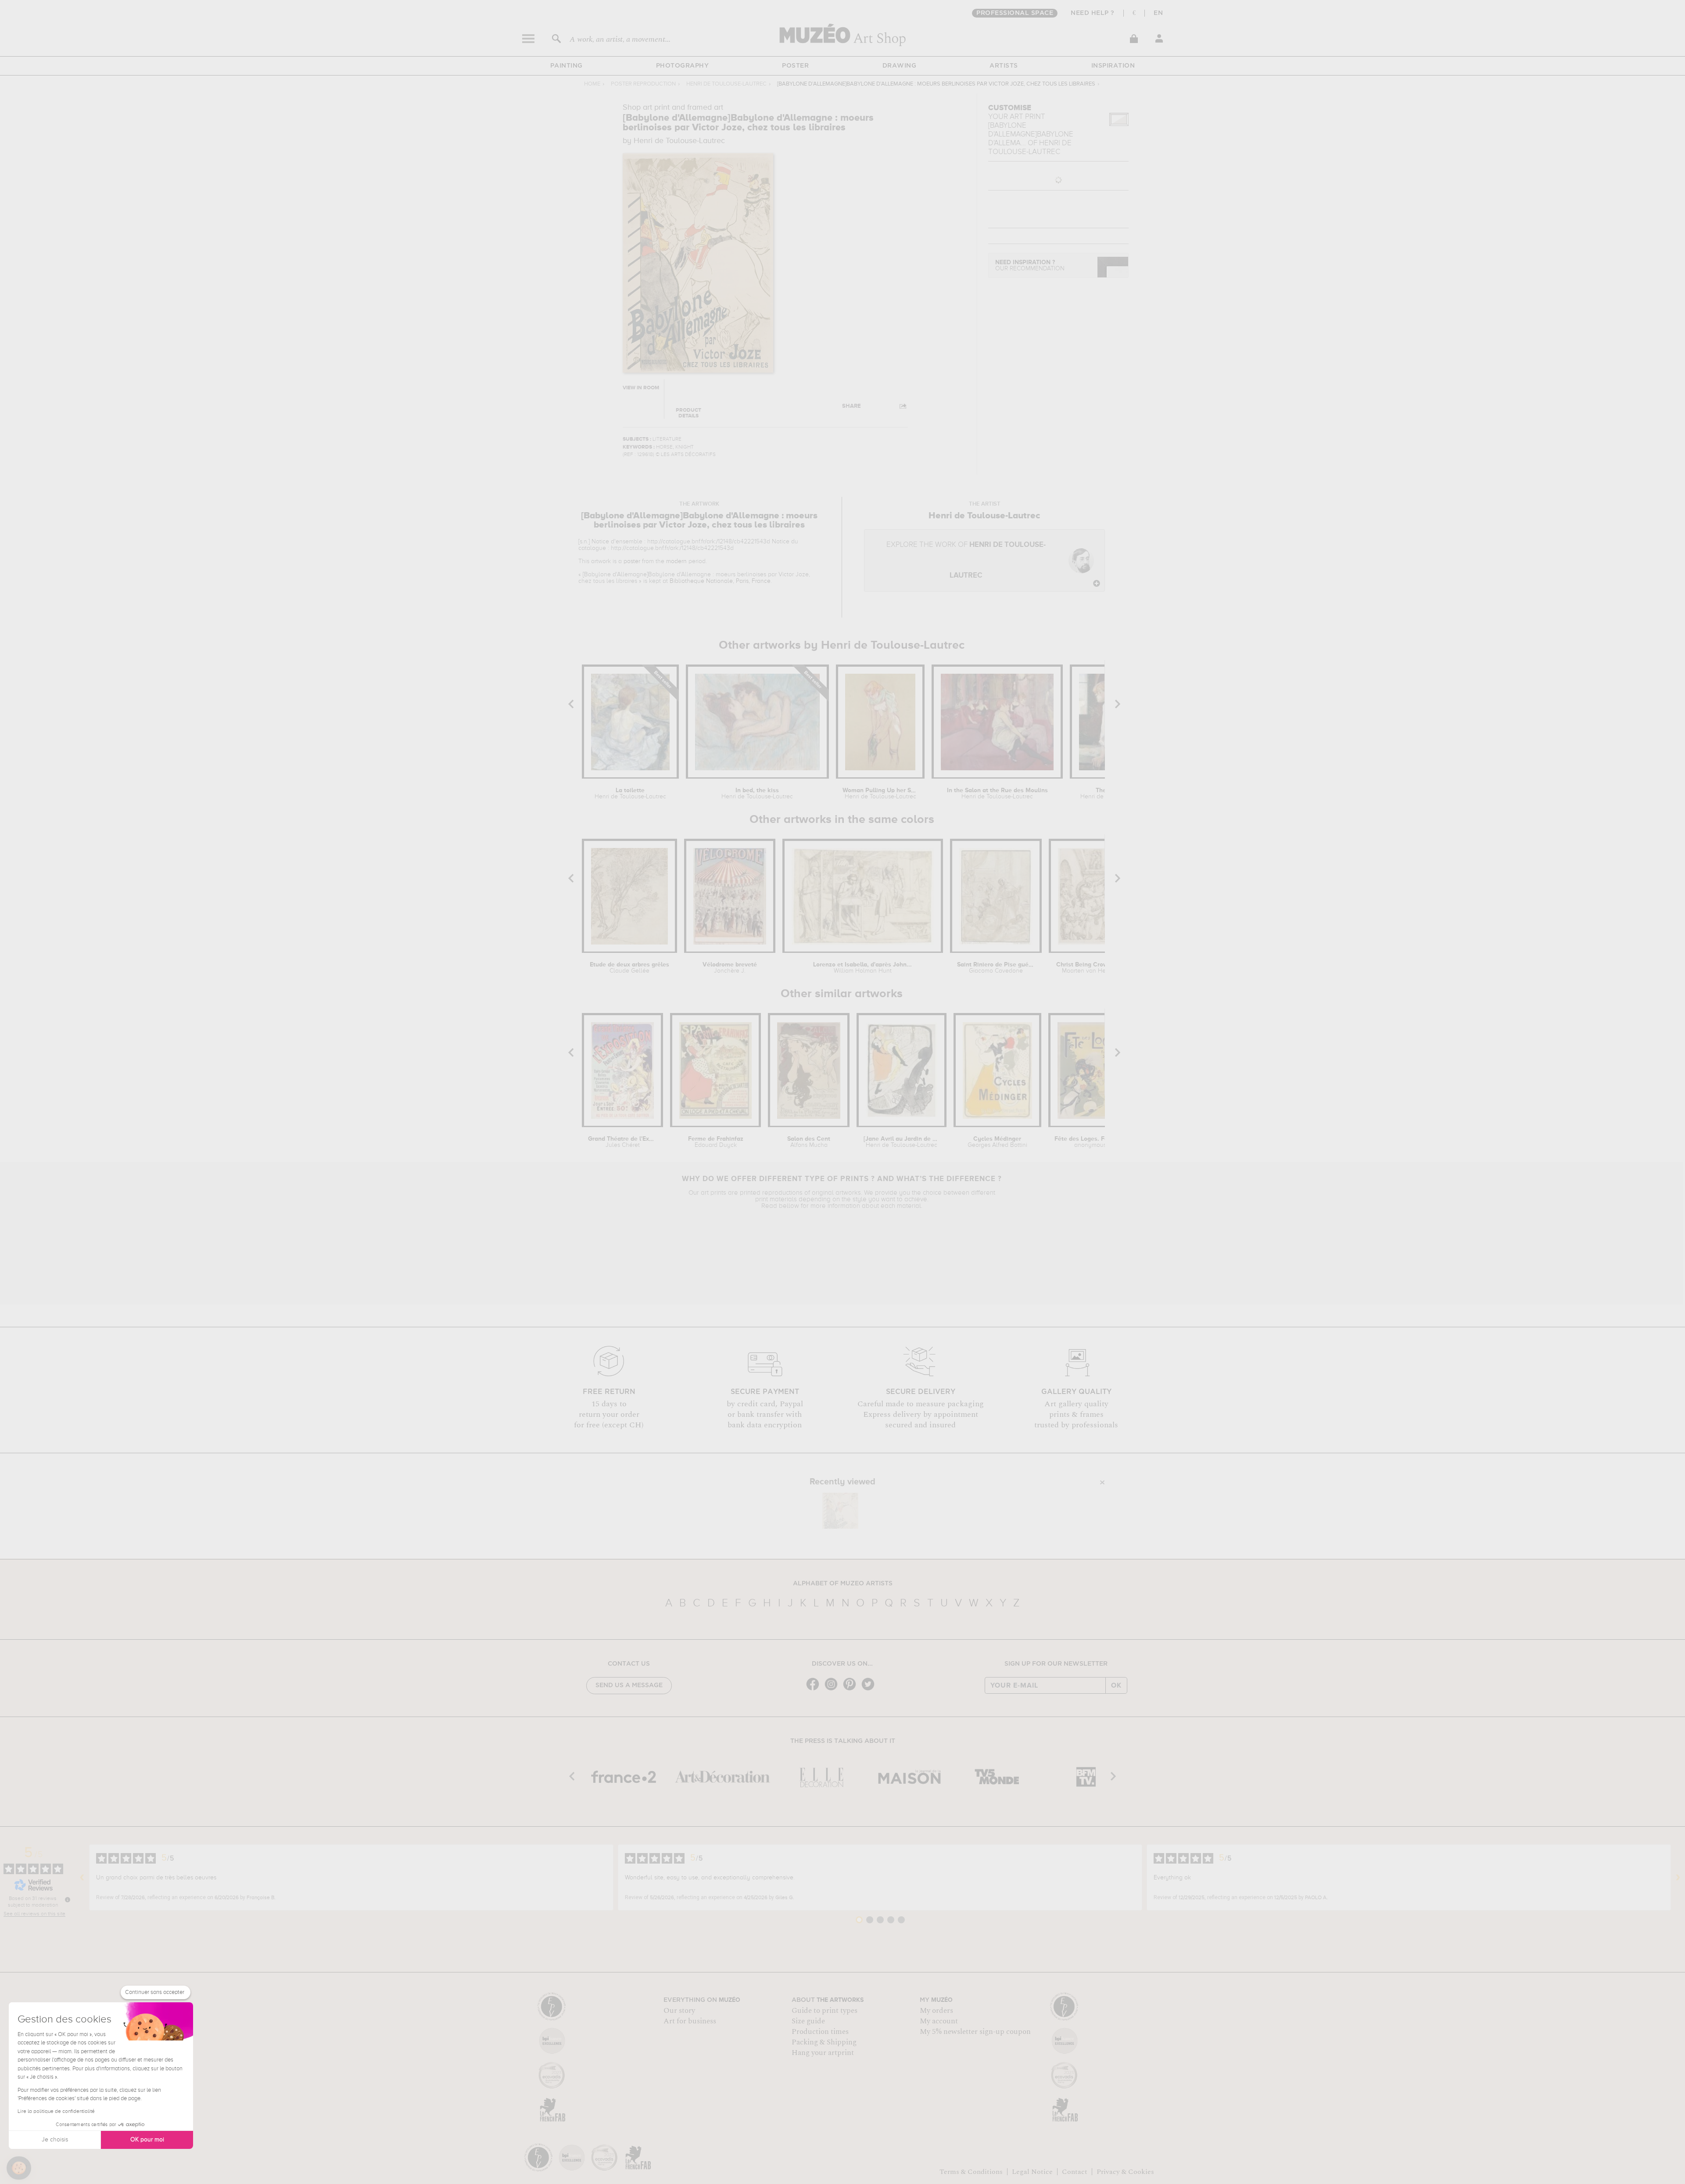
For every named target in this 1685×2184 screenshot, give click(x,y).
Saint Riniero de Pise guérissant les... (996, 968)
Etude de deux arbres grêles (629, 968)
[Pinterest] (852, 1690)
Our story (679, 2011)
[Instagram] (833, 1690)
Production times (820, 2032)
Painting (566, 66)
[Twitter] (870, 1690)
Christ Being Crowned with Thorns (1097, 968)
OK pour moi (147, 2140)
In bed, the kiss (757, 794)
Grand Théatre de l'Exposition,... (622, 1142)
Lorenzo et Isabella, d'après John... (862, 968)
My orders (936, 2011)
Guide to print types (825, 2011)
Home (592, 84)
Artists (1004, 66)
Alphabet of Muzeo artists (843, 1584)
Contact (1075, 2172)
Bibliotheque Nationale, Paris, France (720, 581)
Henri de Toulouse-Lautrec (726, 84)
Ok (1116, 1685)
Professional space (1015, 13)
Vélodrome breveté (730, 968)
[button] (19, 2168)
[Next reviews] (1678, 1878)
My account (939, 2021)
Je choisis (55, 2140)
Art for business (690, 2021)
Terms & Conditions (971, 2172)
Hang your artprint (823, 2053)
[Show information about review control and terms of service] (68, 1900)
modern (676, 561)
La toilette (630, 794)
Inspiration (1113, 66)
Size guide (808, 2021)
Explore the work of (966, 560)
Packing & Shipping (824, 2042)
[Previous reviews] (82, 1878)
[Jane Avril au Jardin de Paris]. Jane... (902, 1142)
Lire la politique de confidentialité (56, 2112)
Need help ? (1093, 13)
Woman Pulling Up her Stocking (880, 794)
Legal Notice (1032, 2172)
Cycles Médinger (997, 1142)
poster (632, 561)
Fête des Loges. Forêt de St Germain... (1090, 1142)
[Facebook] (815, 1690)
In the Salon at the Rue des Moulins (997, 794)
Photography (683, 66)
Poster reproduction (643, 84)
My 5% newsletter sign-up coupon (975, 2032)
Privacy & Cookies (1125, 2172)
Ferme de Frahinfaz (716, 1142)
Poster (795, 66)
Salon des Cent (809, 1142)
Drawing (900, 66)
